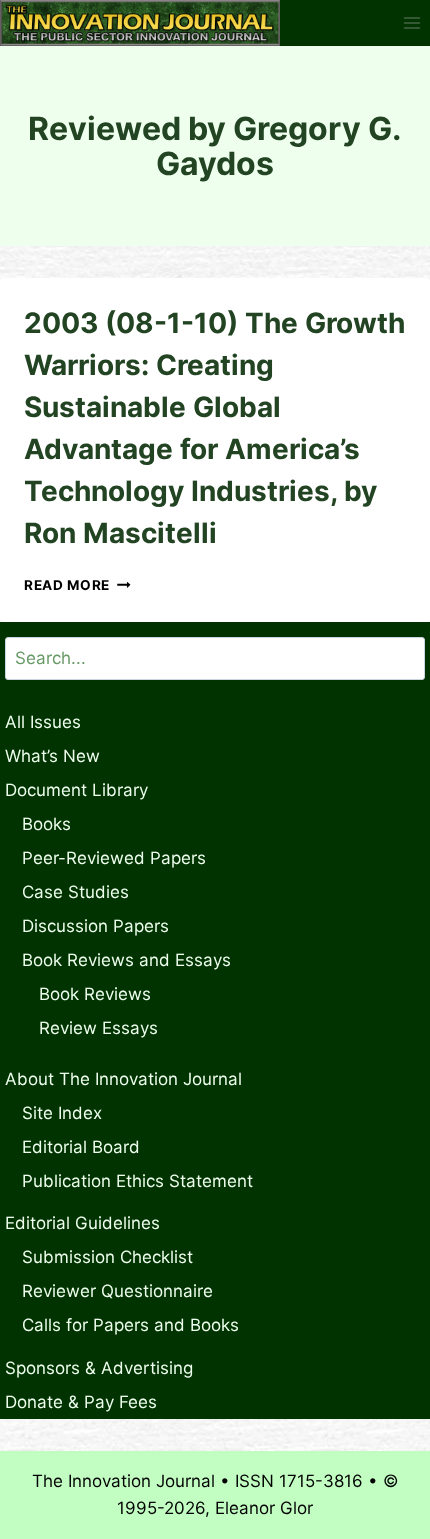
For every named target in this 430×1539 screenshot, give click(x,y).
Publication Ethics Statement (137, 1181)
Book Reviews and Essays (126, 960)
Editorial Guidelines (82, 1223)
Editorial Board (81, 1147)
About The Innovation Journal (123, 1079)
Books (46, 824)
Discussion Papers (95, 926)
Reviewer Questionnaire (117, 1291)
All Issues (43, 722)
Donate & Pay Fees (81, 1402)
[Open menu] (411, 22)
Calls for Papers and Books (130, 1325)
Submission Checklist (107, 1257)
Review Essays (98, 1028)
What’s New (52, 756)
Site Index (62, 1113)
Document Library (76, 790)
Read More (77, 585)
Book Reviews (95, 994)
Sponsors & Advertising (99, 1368)
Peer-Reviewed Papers (114, 858)
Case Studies (75, 892)
